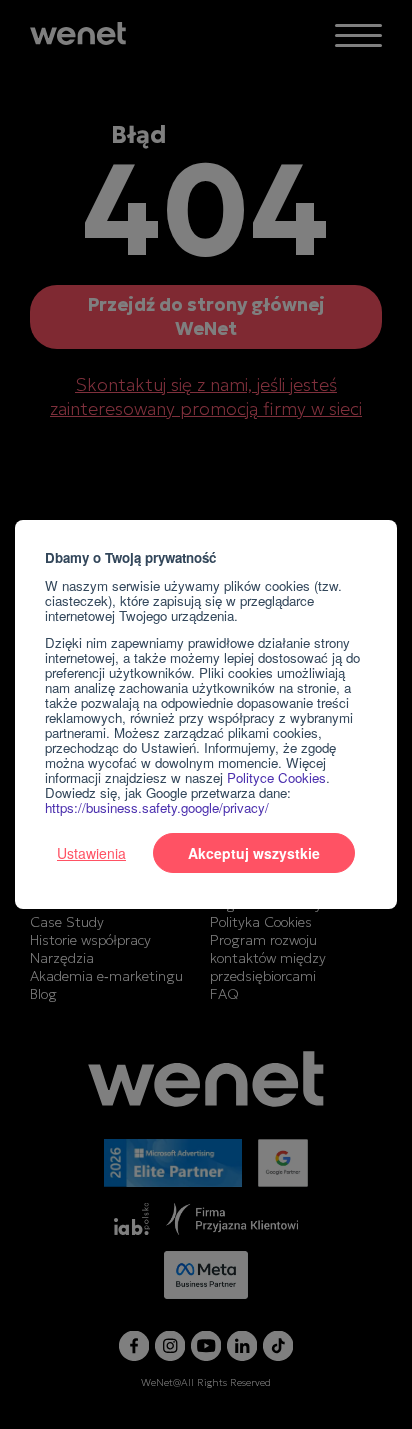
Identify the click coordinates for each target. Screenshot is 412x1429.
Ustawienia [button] (91, 853)
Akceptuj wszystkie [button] (254, 853)
